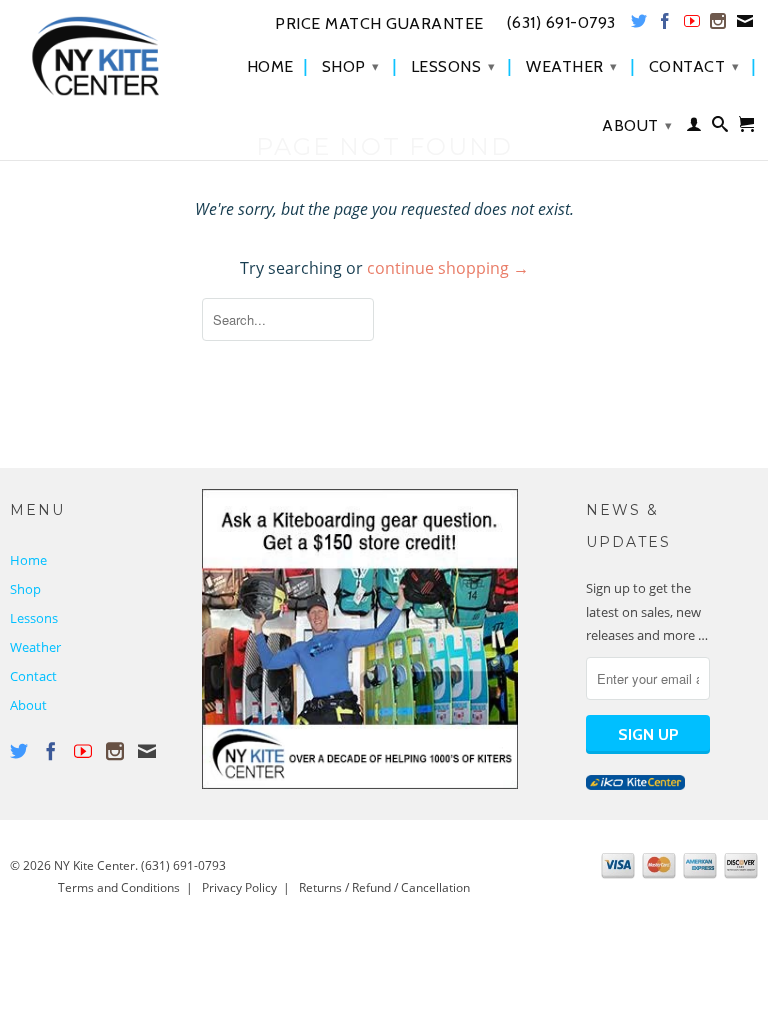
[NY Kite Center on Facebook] (665, 25)
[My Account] (694, 128)
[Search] (720, 128)
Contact (694, 66)
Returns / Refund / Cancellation (384, 887)
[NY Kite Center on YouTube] (692, 25)
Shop (351, 66)
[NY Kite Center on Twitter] (639, 25)
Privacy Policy (239, 887)
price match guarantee (379, 24)
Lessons (453, 66)
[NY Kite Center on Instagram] (718, 25)
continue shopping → (448, 268)
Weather (572, 66)
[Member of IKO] (635, 785)
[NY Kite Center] (96, 56)
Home (270, 67)
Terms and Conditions (119, 887)
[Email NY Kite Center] (745, 25)
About (637, 125)
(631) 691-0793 (183, 865)
